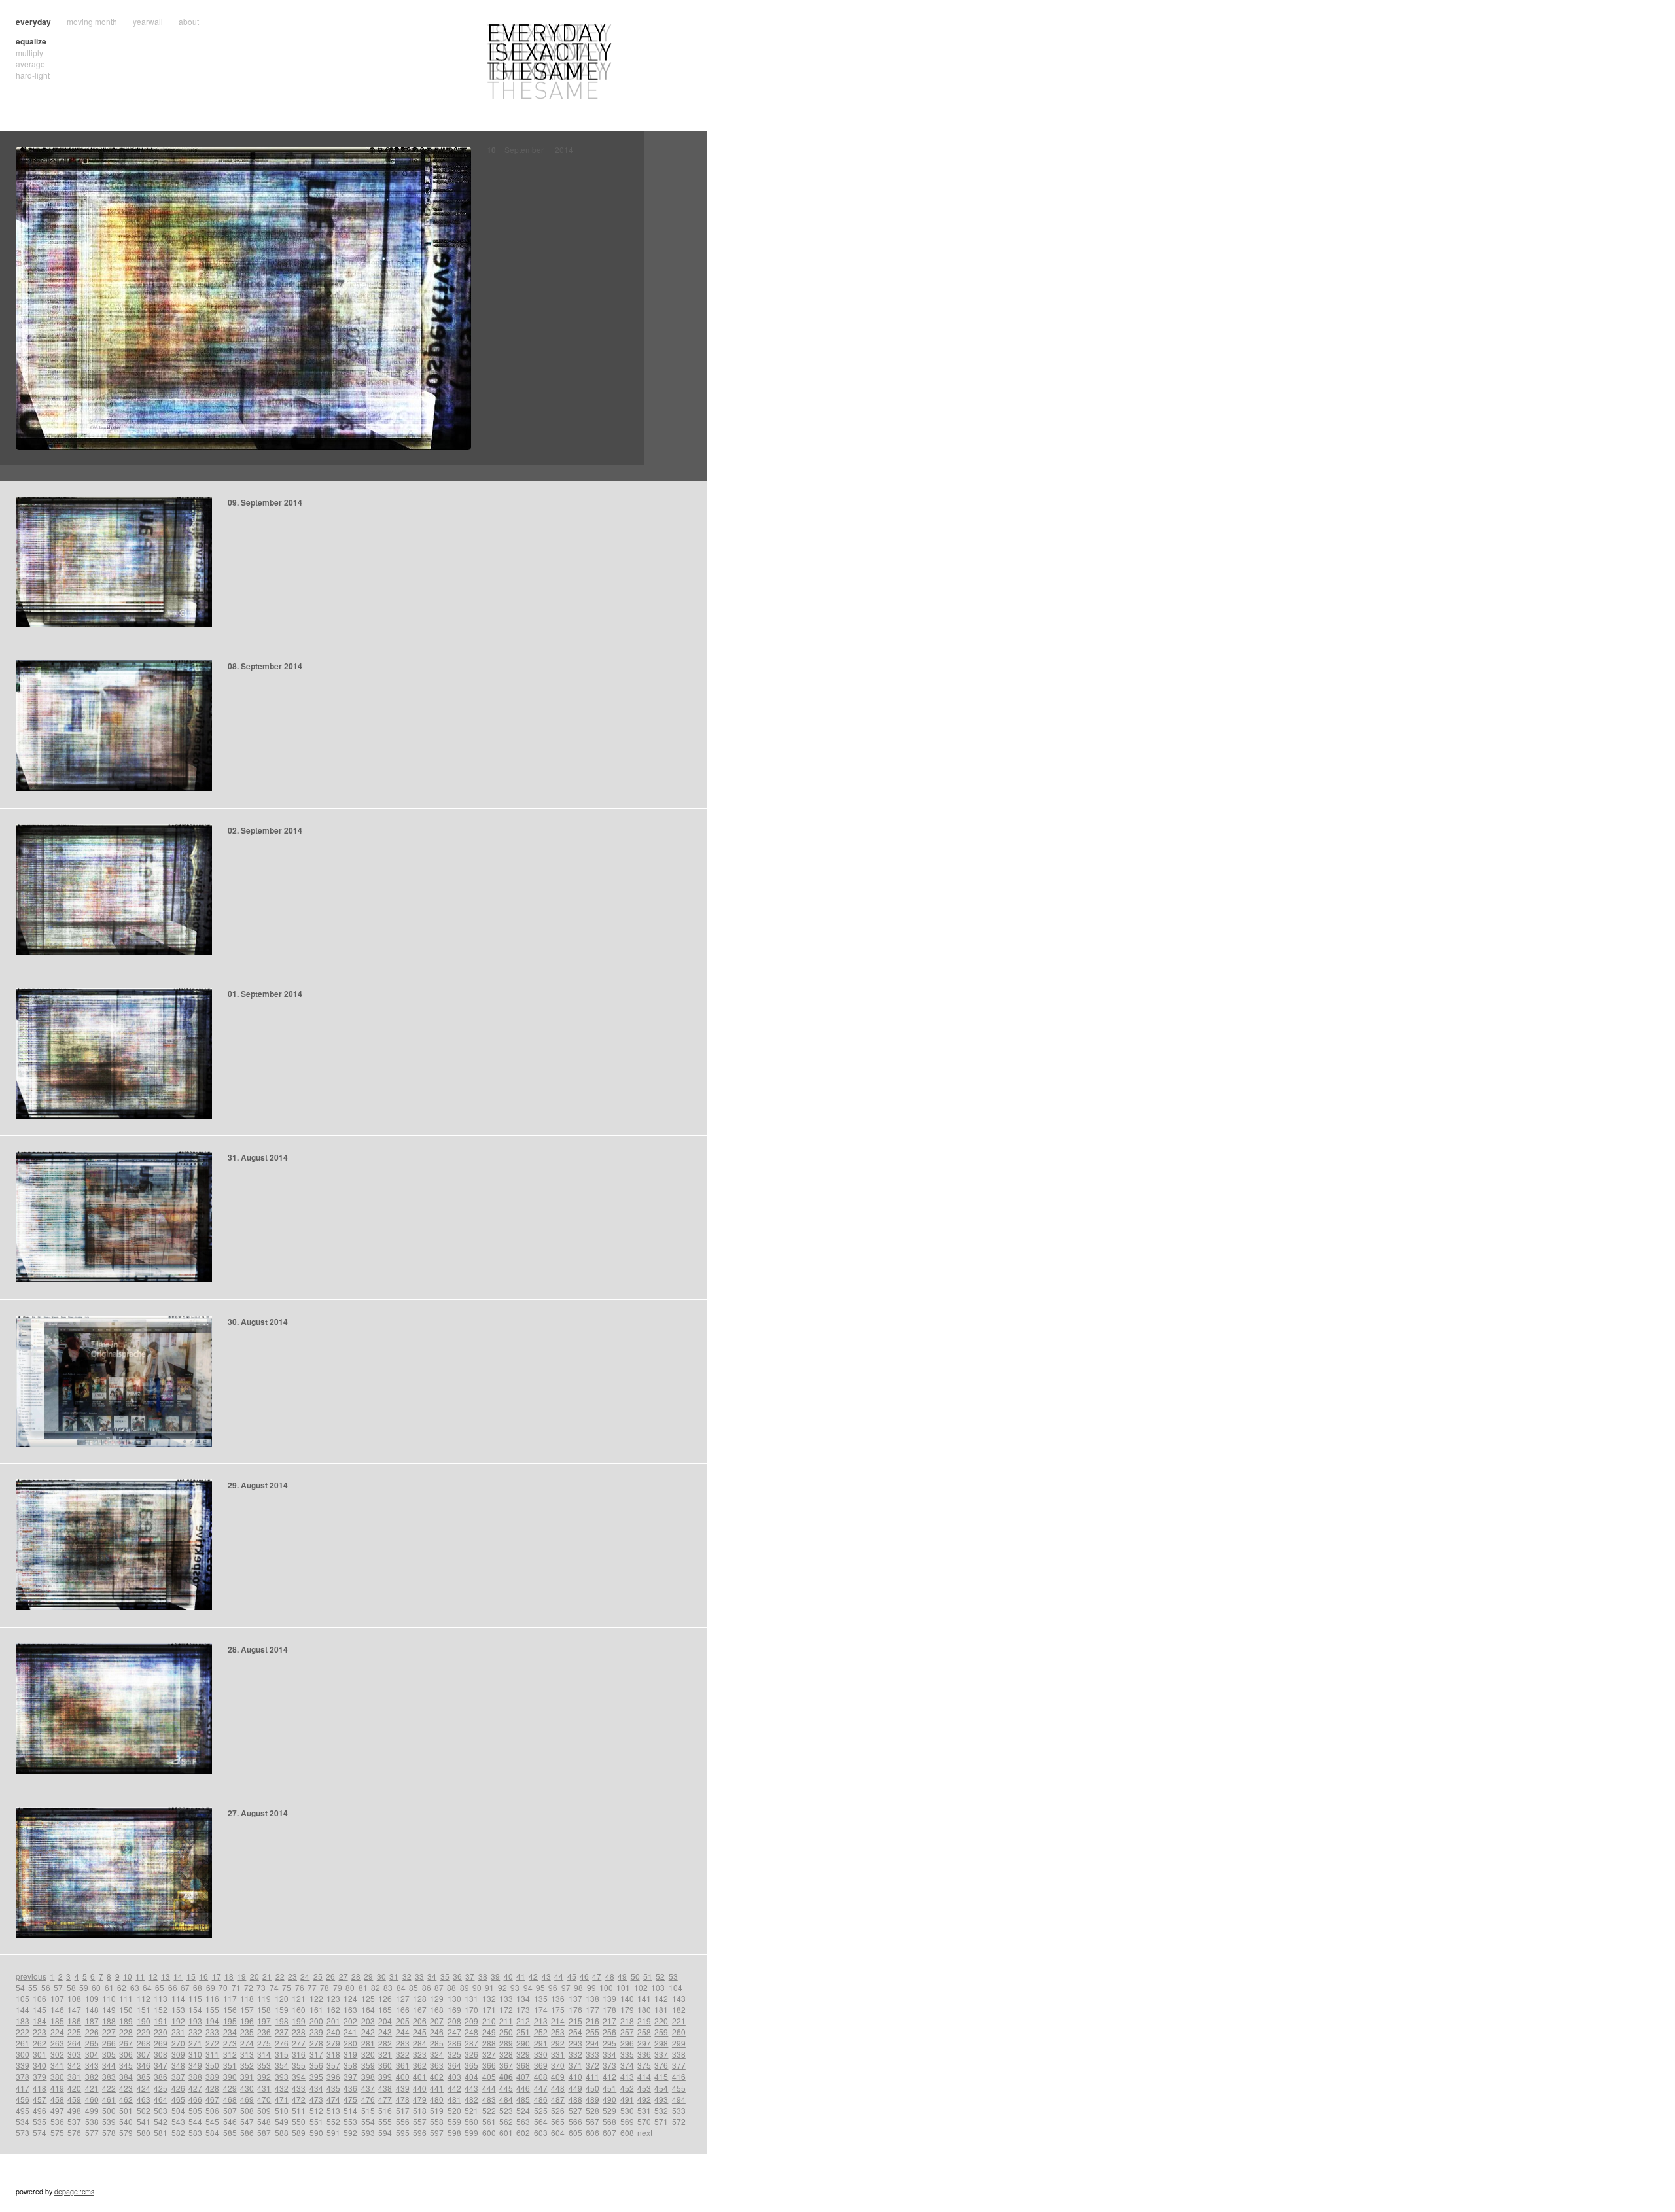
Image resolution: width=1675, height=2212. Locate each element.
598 (454, 2133)
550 (299, 2121)
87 (439, 1987)
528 (592, 2110)
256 (609, 2032)
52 (660, 1976)
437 (368, 2088)
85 (414, 1987)
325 (454, 2054)
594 (385, 2133)
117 (230, 1998)
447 (541, 2088)
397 (350, 2076)
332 (575, 2054)
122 (316, 1998)
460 (92, 2099)
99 (591, 1987)
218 (627, 2021)
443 (471, 2088)
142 (661, 1998)
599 (471, 2133)
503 (161, 2110)
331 (558, 2054)
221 (679, 2021)
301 (40, 2054)
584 (212, 2133)
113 (161, 1998)
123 (333, 1998)
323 (420, 2054)
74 (274, 1987)
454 (661, 2088)
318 (333, 2054)
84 (401, 1987)
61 (109, 1987)
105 (23, 1998)
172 (506, 2010)
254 (575, 2032)
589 (299, 2133)
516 (385, 2110)
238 (299, 2032)
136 (558, 1998)
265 (92, 2043)
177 (592, 2010)
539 (109, 2121)
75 (287, 1987)
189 (126, 2021)
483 (489, 2099)
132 (489, 1998)
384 (126, 2076)
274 (247, 2043)
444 (489, 2088)
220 (661, 2021)
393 (282, 2076)
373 (609, 2065)
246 (437, 2032)
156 (230, 2010)
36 (457, 1976)
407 (523, 2076)
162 (333, 2010)
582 (178, 2133)
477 (385, 2099)
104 (676, 1987)
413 (627, 2076)
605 (575, 2133)
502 (144, 2110)
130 (454, 1998)
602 (523, 2133)
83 (388, 1987)
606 (592, 2133)
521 (471, 2110)
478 (403, 2099)
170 (471, 2010)
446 (523, 2088)
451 (609, 2088)
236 (264, 2032)
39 (495, 1976)
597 (437, 2133)
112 (144, 1998)
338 (679, 2054)
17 (217, 1976)
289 (506, 2043)
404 (471, 2076)
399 (385, 2076)
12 (153, 1976)
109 (92, 1998)
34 (432, 1976)
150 (126, 2010)
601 (506, 2133)
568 (609, 2121)
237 (282, 2032)
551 (316, 2121)
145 (40, 2010)
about (189, 21)
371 (575, 2065)
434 (316, 2088)
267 (126, 2043)
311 (212, 2054)
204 (385, 2021)
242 (368, 2032)
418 (40, 2088)
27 (344, 1976)
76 (300, 1987)
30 (381, 1976)
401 (420, 2076)
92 (502, 1987)
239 (316, 2032)
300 (23, 2054)
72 (249, 1987)
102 (641, 1987)
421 (92, 2088)
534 (23, 2121)
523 (506, 2110)
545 (212, 2121)
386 (161, 2076)
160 (299, 2010)
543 (178, 2121)
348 (178, 2065)
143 (679, 1998)
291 (541, 2043)
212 (523, 2021)
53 (673, 1976)
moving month (92, 21)
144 (23, 2010)
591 (333, 2133)
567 (592, 2121)
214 (558, 2021)
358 (350, 2065)
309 (178, 2054)
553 (350, 2121)
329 (523, 2054)
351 (230, 2065)
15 (191, 1976)
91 (489, 1987)
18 (229, 1976)
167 (420, 2010)
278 (316, 2043)
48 (610, 1976)
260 (679, 2032)
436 (350, 2088)
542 (161, 2121)
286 (454, 2043)
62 (122, 1987)
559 (454, 2121)
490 (609, 2099)
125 (368, 1998)
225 (74, 2032)
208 (454, 2021)
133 (506, 1998)
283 (403, 2043)
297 (644, 2043)
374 (627, 2065)
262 (40, 2043)
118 (247, 1998)
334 (609, 2054)
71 (236, 1987)
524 (523, 2110)
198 (282, 2021)
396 (333, 2076)
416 (679, 2076)
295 (609, 2043)
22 (280, 1976)
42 (533, 1976)
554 (368, 2121)
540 (126, 2121)
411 (592, 2076)
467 (212, 2099)
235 (247, 2032)
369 (541, 2065)
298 (661, 2043)
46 (584, 1976)
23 (292, 1976)
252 (541, 2032)
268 (144, 2043)
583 (195, 2133)
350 (212, 2065)
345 (126, 2065)
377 (679, 2065)
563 (523, 2121)
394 (299, 2076)
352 (247, 2065)
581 (161, 2133)
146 (57, 2010)
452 (627, 2088)
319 (350, 2054)
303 (74, 2054)
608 (627, 2133)
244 (403, 2032)
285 (437, 2043)
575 (57, 2133)
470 (264, 2099)
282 (385, 2043)
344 (109, 2065)
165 (385, 2010)
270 (178, 2043)
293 (575, 2043)
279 (333, 2043)
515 (368, 2110)
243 (385, 2032)
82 (376, 1987)
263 (57, 2043)
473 (316, 2099)
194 (212, 2021)
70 (223, 1987)
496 (40, 2110)
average (30, 64)
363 (437, 2065)
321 (385, 2054)
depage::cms (74, 2191)
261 (23, 2043)
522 (489, 2110)
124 (350, 1998)
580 (144, 2133)
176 (575, 2010)
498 (74, 2110)
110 (109, 1998)
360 (385, 2065)
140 (627, 1998)
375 (644, 2065)
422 (109, 2088)
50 (635, 1976)
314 (264, 2054)
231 (178, 2032)
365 (471, 2065)
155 (212, 2010)
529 (609, 2110)
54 (20, 1987)
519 (437, 2110)
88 (451, 1987)
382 (92, 2076)
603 (541, 2133)
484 (506, 2099)
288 (489, 2043)
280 (350, 2043)
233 (212, 2032)
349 (195, 2065)
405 (489, 2076)
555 (385, 2121)
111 (126, 1998)
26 (330, 1976)
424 (144, 2088)
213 (541, 2021)
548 (264, 2121)
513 (333, 2110)
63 (135, 1987)
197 (264, 2021)
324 (437, 2054)
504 (178, 2110)
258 (644, 2032)
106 (40, 1998)
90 (477, 1987)
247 (454, 2032)
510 (282, 2110)
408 (541, 2076)
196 (247, 2021)
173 (523, 2010)
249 (489, 2032)
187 (92, 2021)
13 (166, 1976)
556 (403, 2121)
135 (541, 1998)
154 (195, 2010)
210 (489, 2021)
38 (483, 1976)
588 (282, 2133)
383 (109, 2076)
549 (282, 2121)
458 (57, 2099)
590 (316, 2133)
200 (316, 2021)
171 (489, 2010)
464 (161, 2099)
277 (299, 2043)
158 (264, 2010)
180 (644, 2010)
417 (23, 2088)
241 (350, 2032)
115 (195, 1998)
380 (57, 2076)
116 (212, 1998)
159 (282, 2010)
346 (144, 2065)
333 (592, 2054)
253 (558, 2032)
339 (23, 2065)
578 (109, 2133)
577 (92, 2133)
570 (644, 2121)
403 (454, 2076)
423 (126, 2088)
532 (661, 2110)
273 (230, 2043)
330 (541, 2054)
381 (74, 2076)
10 (128, 1976)
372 (592, 2065)
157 (247, 2010)
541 (144, 2121)
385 (144, 2076)
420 (74, 2088)
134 (523, 1998)
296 (627, 2043)
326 (471, 2054)
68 (198, 1987)
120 (282, 1998)
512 (316, 2110)
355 (299, 2065)
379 (40, 2076)
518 (420, 2110)
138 (592, 1998)
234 (230, 2032)
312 (230, 2054)
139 (609, 1998)
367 (506, 2065)
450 (592, 2088)
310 (195, 2054)
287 (471, 2043)
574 (40, 2133)
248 (471, 2032)
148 (92, 2010)
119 (264, 1998)
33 (419, 1976)
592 (350, 2133)
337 (661, 2054)
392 (264, 2076)
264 (74, 2043)
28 (356, 1976)
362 (420, 2065)
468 (230, 2099)
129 (437, 1998)
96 (553, 1987)
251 (523, 2032)
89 (465, 1987)
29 (368, 1976)
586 (247, 2133)
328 (506, 2054)
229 (144, 2032)
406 (506, 2077)
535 (40, 2121)
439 (403, 2088)
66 (173, 1987)
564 (541, 2121)
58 (71, 1987)
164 (368, 2010)
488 (575, 2099)
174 (541, 2010)
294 (592, 2043)
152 (161, 2010)
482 (471, 2099)
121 (299, 1998)
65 (160, 1987)
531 (644, 2110)
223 (40, 2032)
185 (57, 2021)
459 (74, 2099)
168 (437, 2010)
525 (541, 2110)
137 (575, 1998)
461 (109, 2099)
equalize (31, 41)
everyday (33, 22)
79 (338, 1987)
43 (546, 1976)
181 (661, 2010)
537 (74, 2121)
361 (403, 2065)
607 (609, 2133)
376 (661, 2065)
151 (144, 2010)
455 (679, 2088)
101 (623, 1987)
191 (161, 2021)
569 (627, 2121)
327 (489, 2054)
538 (92, 2121)
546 (230, 2121)
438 (385, 2088)
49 (622, 1976)
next (645, 2133)
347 (161, 2065)
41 (521, 1976)
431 (264, 2088)
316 (299, 2054)
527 (575, 2110)
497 (57, 2110)
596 (420, 2133)
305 (109, 2054)
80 (350, 1987)
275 (264, 2043)
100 (606, 1987)
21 (267, 1976)
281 (368, 2043)
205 (403, 2021)
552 (333, 2121)
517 (403, 2110)
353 (264, 2065)
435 (333, 2088)
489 (592, 2099)
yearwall (148, 21)
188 (109, 2021)
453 (644, 2088)
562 (506, 2121)
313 (247, 2054)
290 (523, 2043)
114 (178, 1998)
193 (195, 2021)
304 (92, 2054)
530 (627, 2110)
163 (350, 2010)
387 (178, 2076)
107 (57, 1998)
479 (420, 2099)
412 (609, 2076)
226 (92, 2032)
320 (368, 2054)
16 (203, 1976)
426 (178, 2088)
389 (212, 2076)
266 (109, 2043)
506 (212, 2110)
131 (471, 1998)
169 (454, 2010)
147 (74, 2010)
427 (195, 2088)
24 (305, 1976)
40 (508, 1976)
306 (126, 2054)
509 (264, 2110)
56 (46, 1987)
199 (299, 2021)
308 (161, 2054)
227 (109, 2032)
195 (230, 2021)
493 (661, 2099)
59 (84, 1987)
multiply (29, 53)
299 (679, 2043)
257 (627, 2032)
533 (679, 2110)
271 (195, 2043)
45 (572, 1976)
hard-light (33, 75)
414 (644, 2076)
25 (318, 1976)
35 (445, 1976)
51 (648, 1976)
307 (144, 2054)
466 (195, 2099)
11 (140, 1976)
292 (558, 2043)
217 (609, 2021)
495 (23, 2110)
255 (592, 2032)
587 (264, 2133)
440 (420, 2088)
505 (195, 2110)
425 (161, 2088)
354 (282, 2065)
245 (420, 2032)
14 (178, 1976)
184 (40, 2021)
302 (57, 2054)
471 (282, 2099)
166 (403, 2010)
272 (212, 2043)
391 (247, 2076)
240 (333, 2032)
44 (559, 1976)
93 (515, 1987)
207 (437, 2021)
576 (74, 2133)
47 (597, 1976)
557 (420, 2121)
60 (96, 1987)
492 (644, 2099)
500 (109, 2110)
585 (230, 2133)
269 (161, 2043)
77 (312, 1987)
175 (558, 2010)
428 (212, 2088)
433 (299, 2088)
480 (437, 2099)
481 (454, 2099)
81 (363, 1987)
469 (247, 2099)
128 (420, 1998)
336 (644, 2054)
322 (403, 2054)
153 (178, 2010)
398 (368, 2076)
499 (92, 2110)
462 (126, 2099)
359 (368, 2065)
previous (31, 1976)
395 (316, 2076)
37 (470, 1976)
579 (126, 2133)
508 (247, 2110)
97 (566, 1987)
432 (282, 2088)
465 (178, 2099)
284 (420, 2043)
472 (299, 2099)
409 (558, 2076)
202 (350, 2021)
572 (679, 2121)
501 (126, 2110)
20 (255, 1976)
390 (230, 2076)
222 (23, 2032)
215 (575, 2021)
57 (58, 1987)
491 (627, 2099)
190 (144, 2021)
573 (23, 2133)
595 (403, 2133)
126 (385, 1998)
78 (325, 1987)
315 (282, 2054)
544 (195, 2121)
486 (541, 2099)
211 (506, 2021)
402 (437, 2076)
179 (627, 2010)
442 (454, 2088)
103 (658, 1987)
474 (333, 2099)
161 (316, 2010)
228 (126, 2032)
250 (506, 2032)
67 (185, 1987)
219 (644, 2021)
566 (575, 2121)
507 (230, 2110)
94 (528, 1987)
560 (471, 2121)
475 (350, 2099)
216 (592, 2021)
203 (368, 2021)
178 (609, 2010)
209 (471, 2021)
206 (420, 2021)
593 (368, 2133)
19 (241, 1976)
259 (661, 2032)
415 (661, 2076)
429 (230, 2088)
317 (316, 2054)
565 (558, 2121)
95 (540, 1987)
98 (578, 1987)
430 (247, 2088)
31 (394, 1976)
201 (333, 2021)
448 (558, 2088)
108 (74, 1998)
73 (261, 1987)
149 (109, 2010)
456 (23, 2099)
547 (247, 2121)
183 (23, 2021)
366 (489, 2065)
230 (161, 2032)
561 (489, 2121)
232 (195, 2032)
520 (454, 2110)
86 (427, 1987)
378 (23, 2076)
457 (40, 2099)
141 (644, 1998)
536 (57, 2121)
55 (33, 1987)
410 (575, 2076)
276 (282, 2043)
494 (679, 2099)
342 (74, 2065)
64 (147, 1987)
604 (558, 2133)
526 (558, 2110)
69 (211, 1987)
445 (506, 2088)
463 (144, 2099)
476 (368, 2099)
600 (489, 2133)
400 (403, 2076)
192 (178, 2021)
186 (74, 2021)
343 (92, 2065)
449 (575, 2088)
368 (523, 2065)
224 (57, 2032)
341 (57, 2065)
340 (40, 2065)
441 (437, 2088)
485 (523, 2099)
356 (316, 2065)
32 (407, 1976)
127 (403, 1998)
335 (627, 2054)
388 (195, 2076)
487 (558, 2099)
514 (350, 2110)
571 (661, 2121)
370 (558, 2065)
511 (299, 2110)
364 (454, 2065)
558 (437, 2121)
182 (679, 2010)
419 (57, 2088)
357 (333, 2065)
